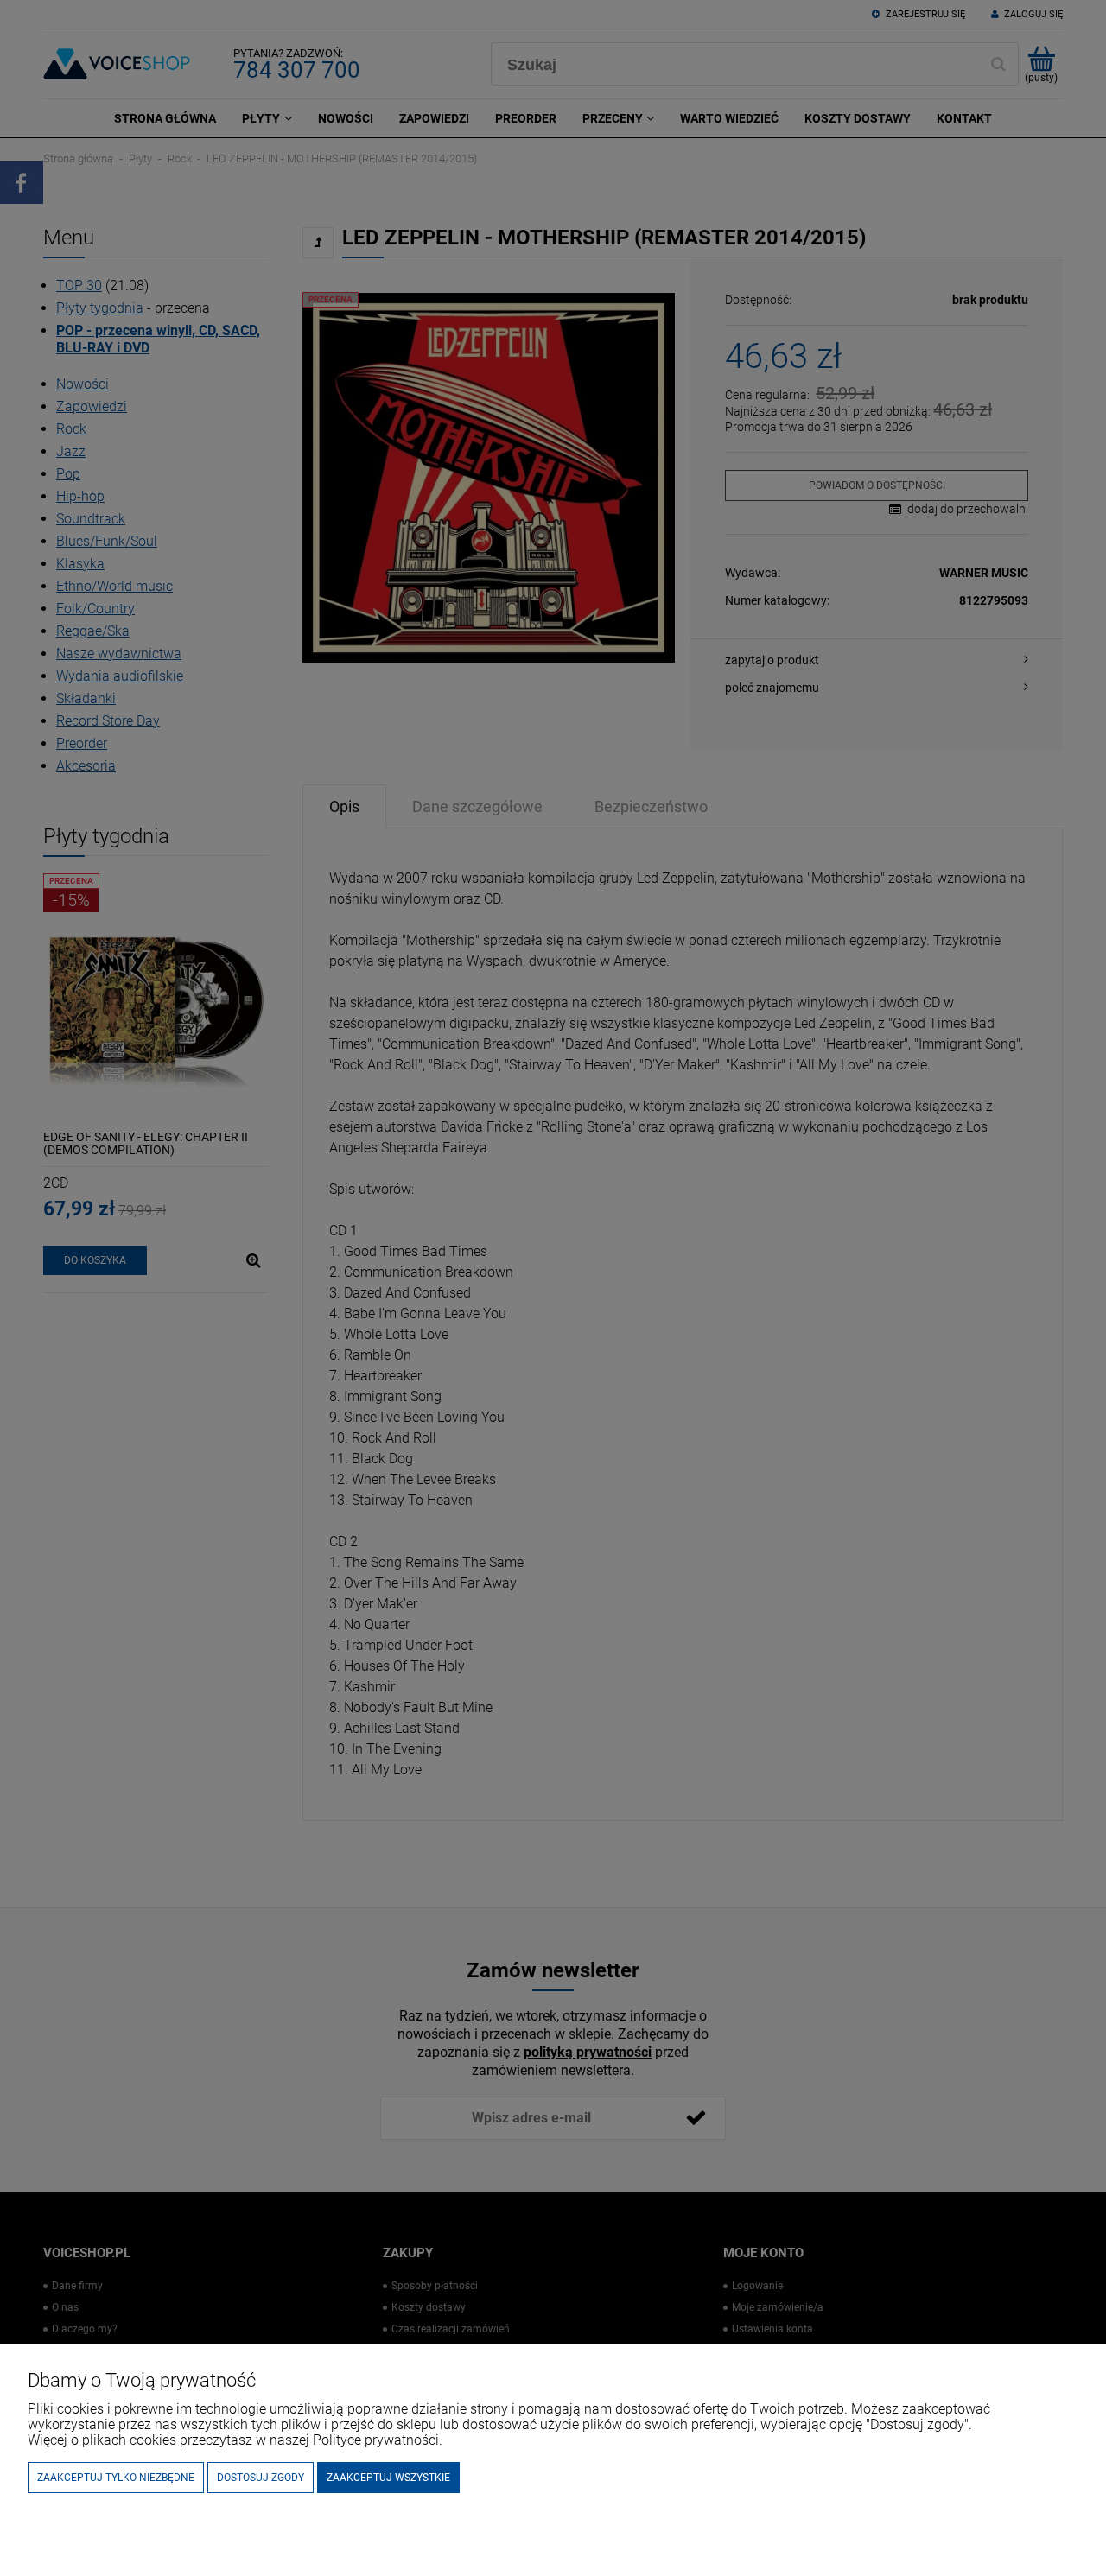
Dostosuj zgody (261, 2478)
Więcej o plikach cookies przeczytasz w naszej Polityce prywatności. (235, 2440)
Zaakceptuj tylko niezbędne (116, 2478)
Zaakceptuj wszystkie (388, 2478)
